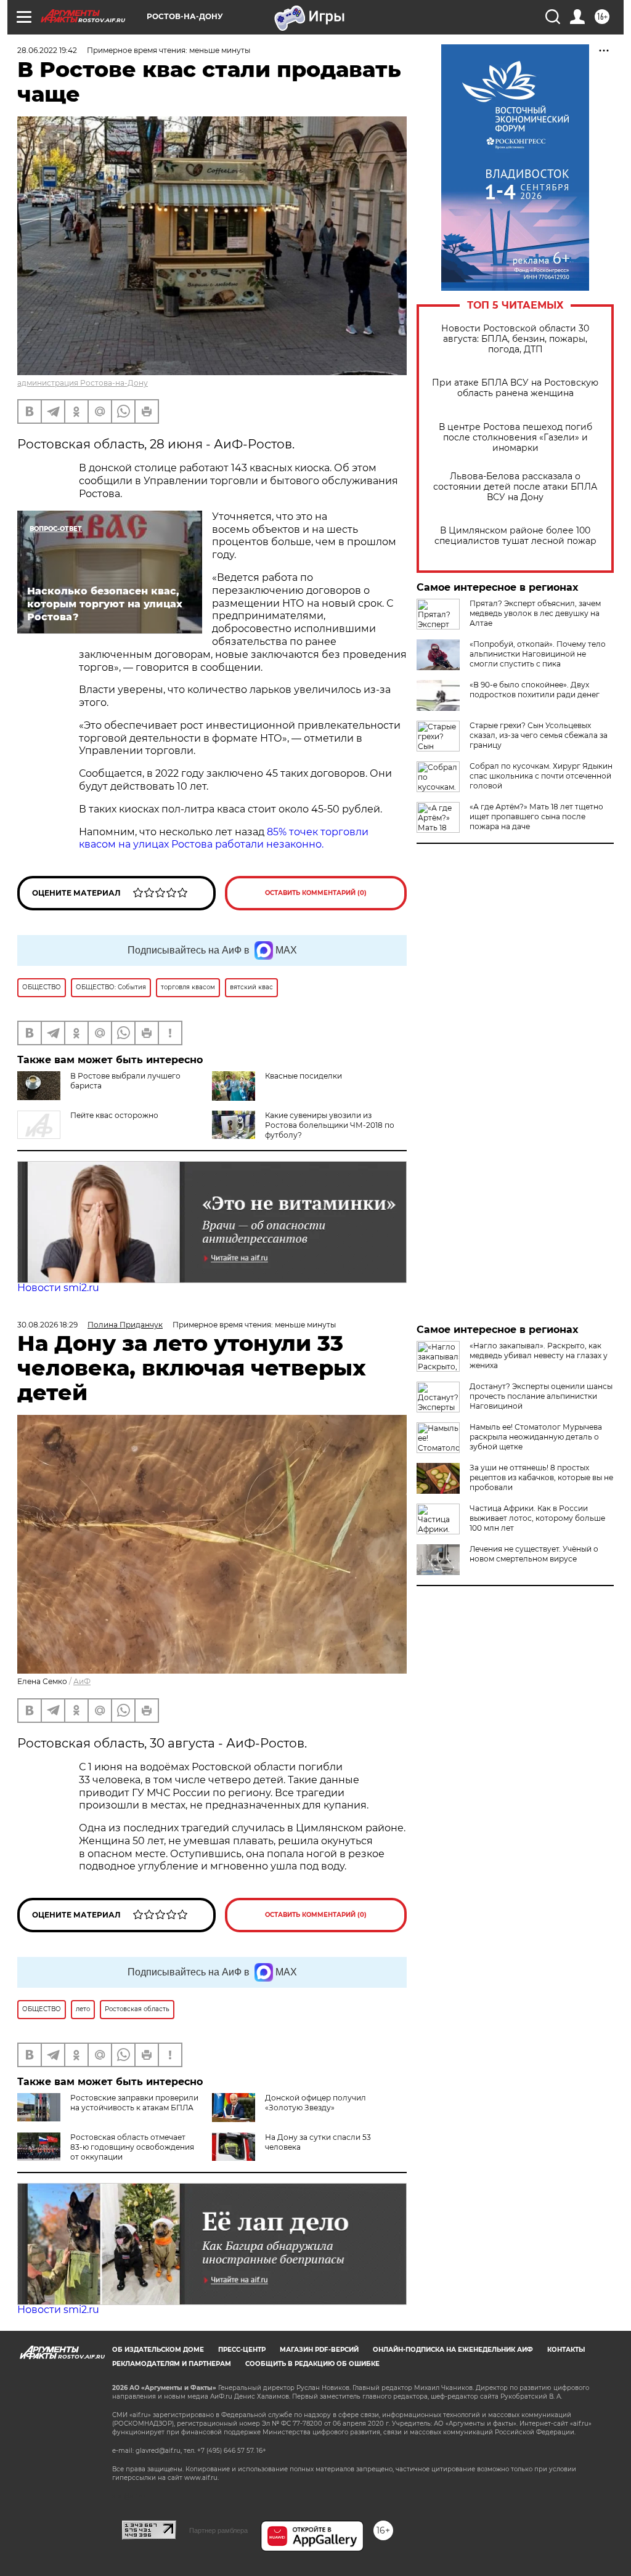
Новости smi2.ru (58, 1288)
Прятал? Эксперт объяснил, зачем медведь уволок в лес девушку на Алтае (535, 613)
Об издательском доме (158, 2350)
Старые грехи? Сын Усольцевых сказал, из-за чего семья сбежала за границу (539, 735)
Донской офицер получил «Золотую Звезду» (315, 2103)
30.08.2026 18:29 (47, 1325)
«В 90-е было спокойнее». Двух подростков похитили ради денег (535, 690)
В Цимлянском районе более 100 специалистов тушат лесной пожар (515, 536)
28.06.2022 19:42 (47, 50)
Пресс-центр (242, 2350)
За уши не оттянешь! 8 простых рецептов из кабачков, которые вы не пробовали (541, 1477)
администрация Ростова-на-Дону (83, 383)
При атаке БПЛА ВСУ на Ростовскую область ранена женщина (515, 388)
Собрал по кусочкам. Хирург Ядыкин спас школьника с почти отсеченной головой (541, 776)
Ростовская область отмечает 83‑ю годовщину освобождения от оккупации (132, 2147)
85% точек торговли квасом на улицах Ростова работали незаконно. (224, 838)
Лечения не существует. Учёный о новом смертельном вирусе (534, 1554)
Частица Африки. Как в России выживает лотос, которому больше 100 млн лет (537, 1518)
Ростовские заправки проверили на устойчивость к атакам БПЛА (134, 2103)
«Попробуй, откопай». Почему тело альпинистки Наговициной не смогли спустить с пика (538, 654)
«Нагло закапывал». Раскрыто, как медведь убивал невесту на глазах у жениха (539, 1355)
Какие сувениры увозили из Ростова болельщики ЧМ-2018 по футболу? (330, 1125)
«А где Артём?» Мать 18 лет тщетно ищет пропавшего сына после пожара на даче (536, 816)
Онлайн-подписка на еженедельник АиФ (453, 2350)
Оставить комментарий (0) (316, 893)
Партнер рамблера (218, 2530)
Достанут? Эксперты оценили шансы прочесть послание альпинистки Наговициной (541, 1396)
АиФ (82, 1681)
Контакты (566, 2350)
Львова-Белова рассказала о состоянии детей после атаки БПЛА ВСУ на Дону (515, 487)
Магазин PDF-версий (319, 2350)
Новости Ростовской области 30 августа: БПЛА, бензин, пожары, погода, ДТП (515, 339)
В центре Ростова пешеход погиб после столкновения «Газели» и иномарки (515, 438)
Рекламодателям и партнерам (172, 2364)
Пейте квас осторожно (114, 1115)
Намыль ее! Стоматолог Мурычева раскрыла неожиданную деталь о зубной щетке (536, 1437)
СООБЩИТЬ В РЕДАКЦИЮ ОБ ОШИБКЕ (312, 2364)
